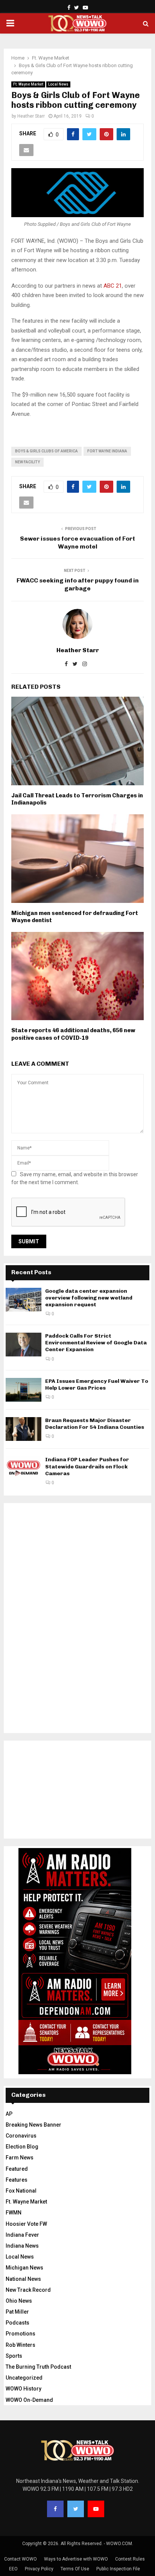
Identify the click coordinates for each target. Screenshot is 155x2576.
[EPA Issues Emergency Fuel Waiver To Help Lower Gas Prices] (24, 1390)
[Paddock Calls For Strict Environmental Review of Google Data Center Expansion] (24, 1345)
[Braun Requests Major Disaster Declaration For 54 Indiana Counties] (24, 1429)
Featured (17, 2169)
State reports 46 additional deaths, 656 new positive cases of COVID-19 (73, 1034)
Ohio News (19, 2301)
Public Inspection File (118, 2569)
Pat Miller (17, 2312)
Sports (14, 2356)
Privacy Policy (39, 2569)
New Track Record (28, 2290)
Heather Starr (31, 116)
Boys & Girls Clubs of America (46, 451)
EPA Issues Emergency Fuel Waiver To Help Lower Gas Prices (97, 1385)
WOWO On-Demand (29, 2400)
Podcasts (17, 2323)
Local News (58, 84)
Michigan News (24, 2268)
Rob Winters (21, 2345)
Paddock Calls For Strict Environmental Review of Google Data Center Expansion (96, 1343)
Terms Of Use (75, 2569)
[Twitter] (76, 2509)
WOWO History (24, 2389)
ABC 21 (113, 286)
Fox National (21, 2191)
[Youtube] (96, 2509)
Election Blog (22, 2147)
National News (23, 2279)
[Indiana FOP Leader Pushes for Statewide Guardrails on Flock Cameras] (24, 1468)
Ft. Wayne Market (28, 84)
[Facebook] (55, 2509)
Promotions (21, 2334)
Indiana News (22, 2246)
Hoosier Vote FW (26, 2224)
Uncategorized (24, 2378)
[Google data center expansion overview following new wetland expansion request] (24, 1300)
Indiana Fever (22, 2235)
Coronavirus (21, 2136)
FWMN (14, 2213)
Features (17, 2180)
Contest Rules (130, 2559)
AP (9, 2114)
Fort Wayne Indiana (107, 451)
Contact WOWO (21, 2559)
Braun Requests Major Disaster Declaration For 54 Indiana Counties (95, 1424)
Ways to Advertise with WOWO (76, 2559)
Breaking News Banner (33, 2125)
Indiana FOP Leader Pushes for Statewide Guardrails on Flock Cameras (87, 1466)
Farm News (20, 2158)
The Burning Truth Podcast (38, 2367)
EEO (13, 2569)
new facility (27, 462)
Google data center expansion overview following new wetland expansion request (89, 1298)
